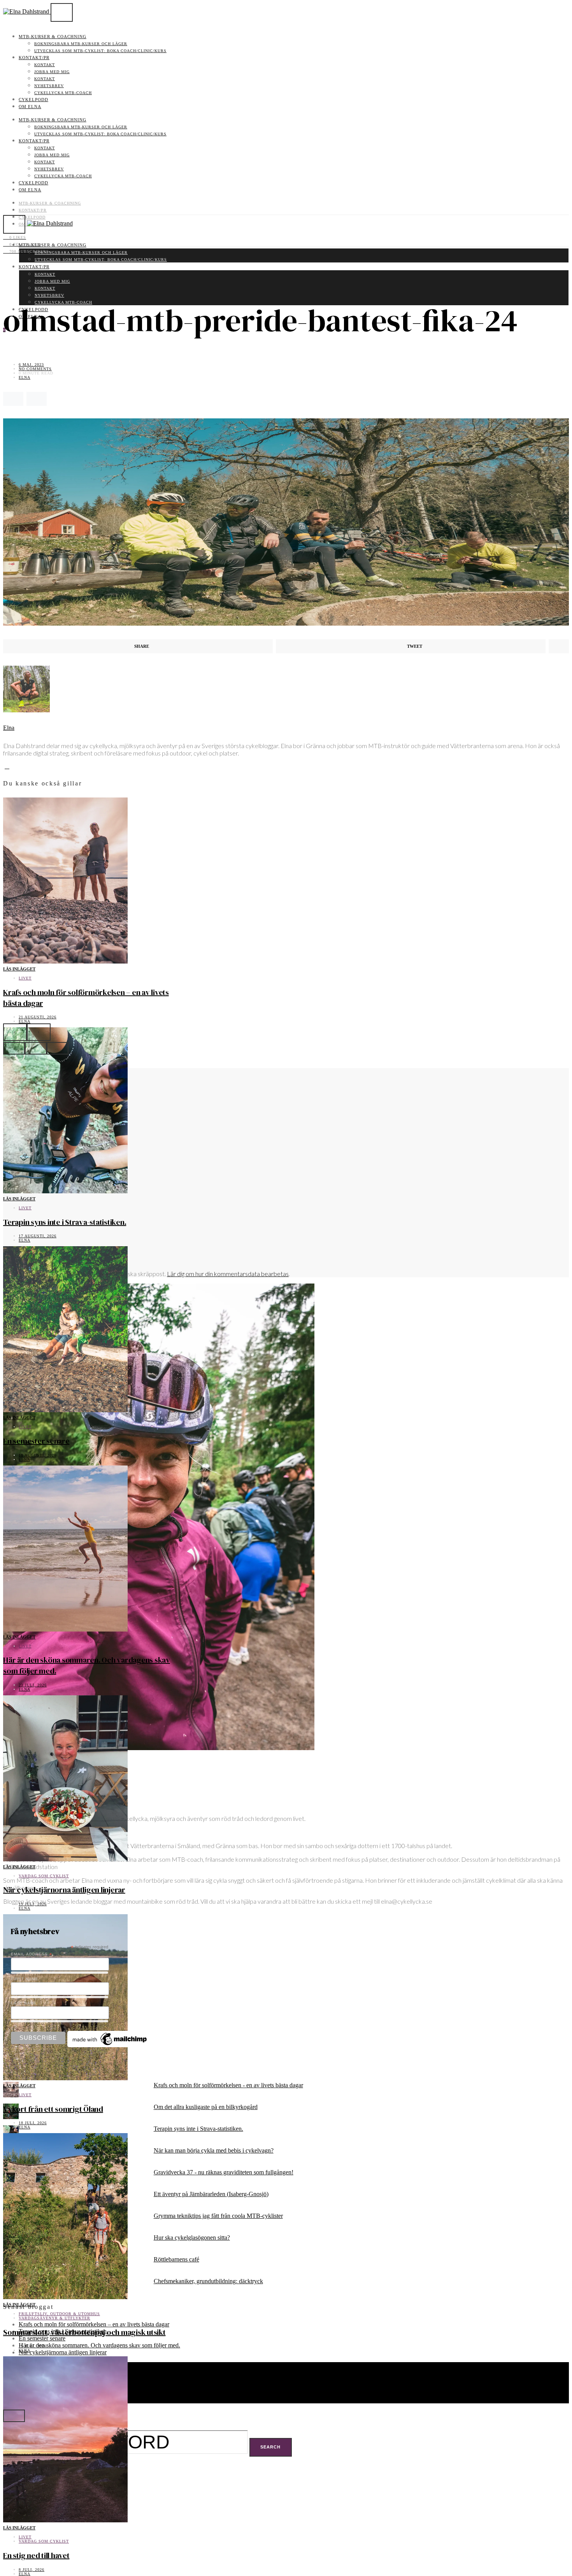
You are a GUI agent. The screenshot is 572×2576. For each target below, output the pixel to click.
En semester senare (36, 1441)
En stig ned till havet (36, 2555)
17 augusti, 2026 (38, 1236)
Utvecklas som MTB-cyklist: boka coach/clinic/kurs (100, 51)
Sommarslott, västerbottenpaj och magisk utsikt (84, 2332)
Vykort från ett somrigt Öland (53, 2109)
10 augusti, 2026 (38, 1455)
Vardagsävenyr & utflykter (54, 2318)
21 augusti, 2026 (38, 1017)
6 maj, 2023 (31, 365)
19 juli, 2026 (33, 1904)
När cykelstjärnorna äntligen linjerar (64, 1890)
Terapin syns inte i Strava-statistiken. (65, 1222)
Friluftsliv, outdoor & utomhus (59, 2314)
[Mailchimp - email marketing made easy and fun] (110, 2045)
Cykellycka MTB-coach (63, 93)
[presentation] (15, 1032)
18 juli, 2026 (33, 2123)
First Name (25, 1979)
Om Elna (30, 107)
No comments (35, 369)
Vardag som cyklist (44, 1876)
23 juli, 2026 (33, 1685)
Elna (25, 377)
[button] (14, 1048)
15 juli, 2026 (33, 2346)
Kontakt (45, 65)
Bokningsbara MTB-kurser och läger (81, 44)
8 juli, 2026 (32, 2570)
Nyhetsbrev (49, 86)
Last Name (24, 2003)
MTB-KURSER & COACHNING (53, 37)
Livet (25, 978)
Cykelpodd (33, 100)
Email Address (32, 1954)
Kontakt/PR (34, 58)
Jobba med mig (52, 72)
